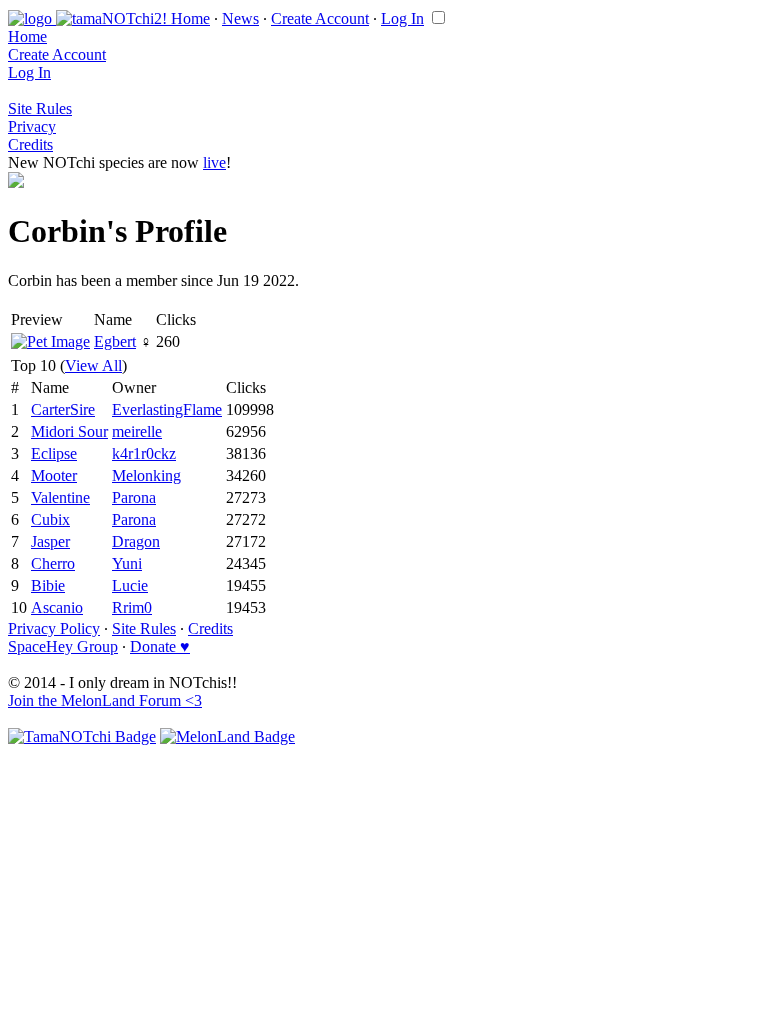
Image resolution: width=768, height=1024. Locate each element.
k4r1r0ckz (144, 453)
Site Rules (40, 108)
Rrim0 (132, 607)
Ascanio (57, 607)
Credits (30, 144)
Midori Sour (69, 431)
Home (190, 18)
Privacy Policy (54, 628)
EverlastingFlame (167, 409)
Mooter (54, 475)
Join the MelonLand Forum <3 (105, 700)
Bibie (48, 585)
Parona (134, 497)
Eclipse (54, 453)
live (214, 162)
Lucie (130, 585)
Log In (402, 18)
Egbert (115, 341)
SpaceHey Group (63, 646)
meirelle (137, 431)
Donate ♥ (160, 646)
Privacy (32, 126)
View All (93, 365)
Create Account (320, 18)
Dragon (136, 541)
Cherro (53, 563)
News (240, 18)
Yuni (127, 563)
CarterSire (63, 409)
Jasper (50, 541)
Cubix (50, 519)
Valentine (60, 497)
